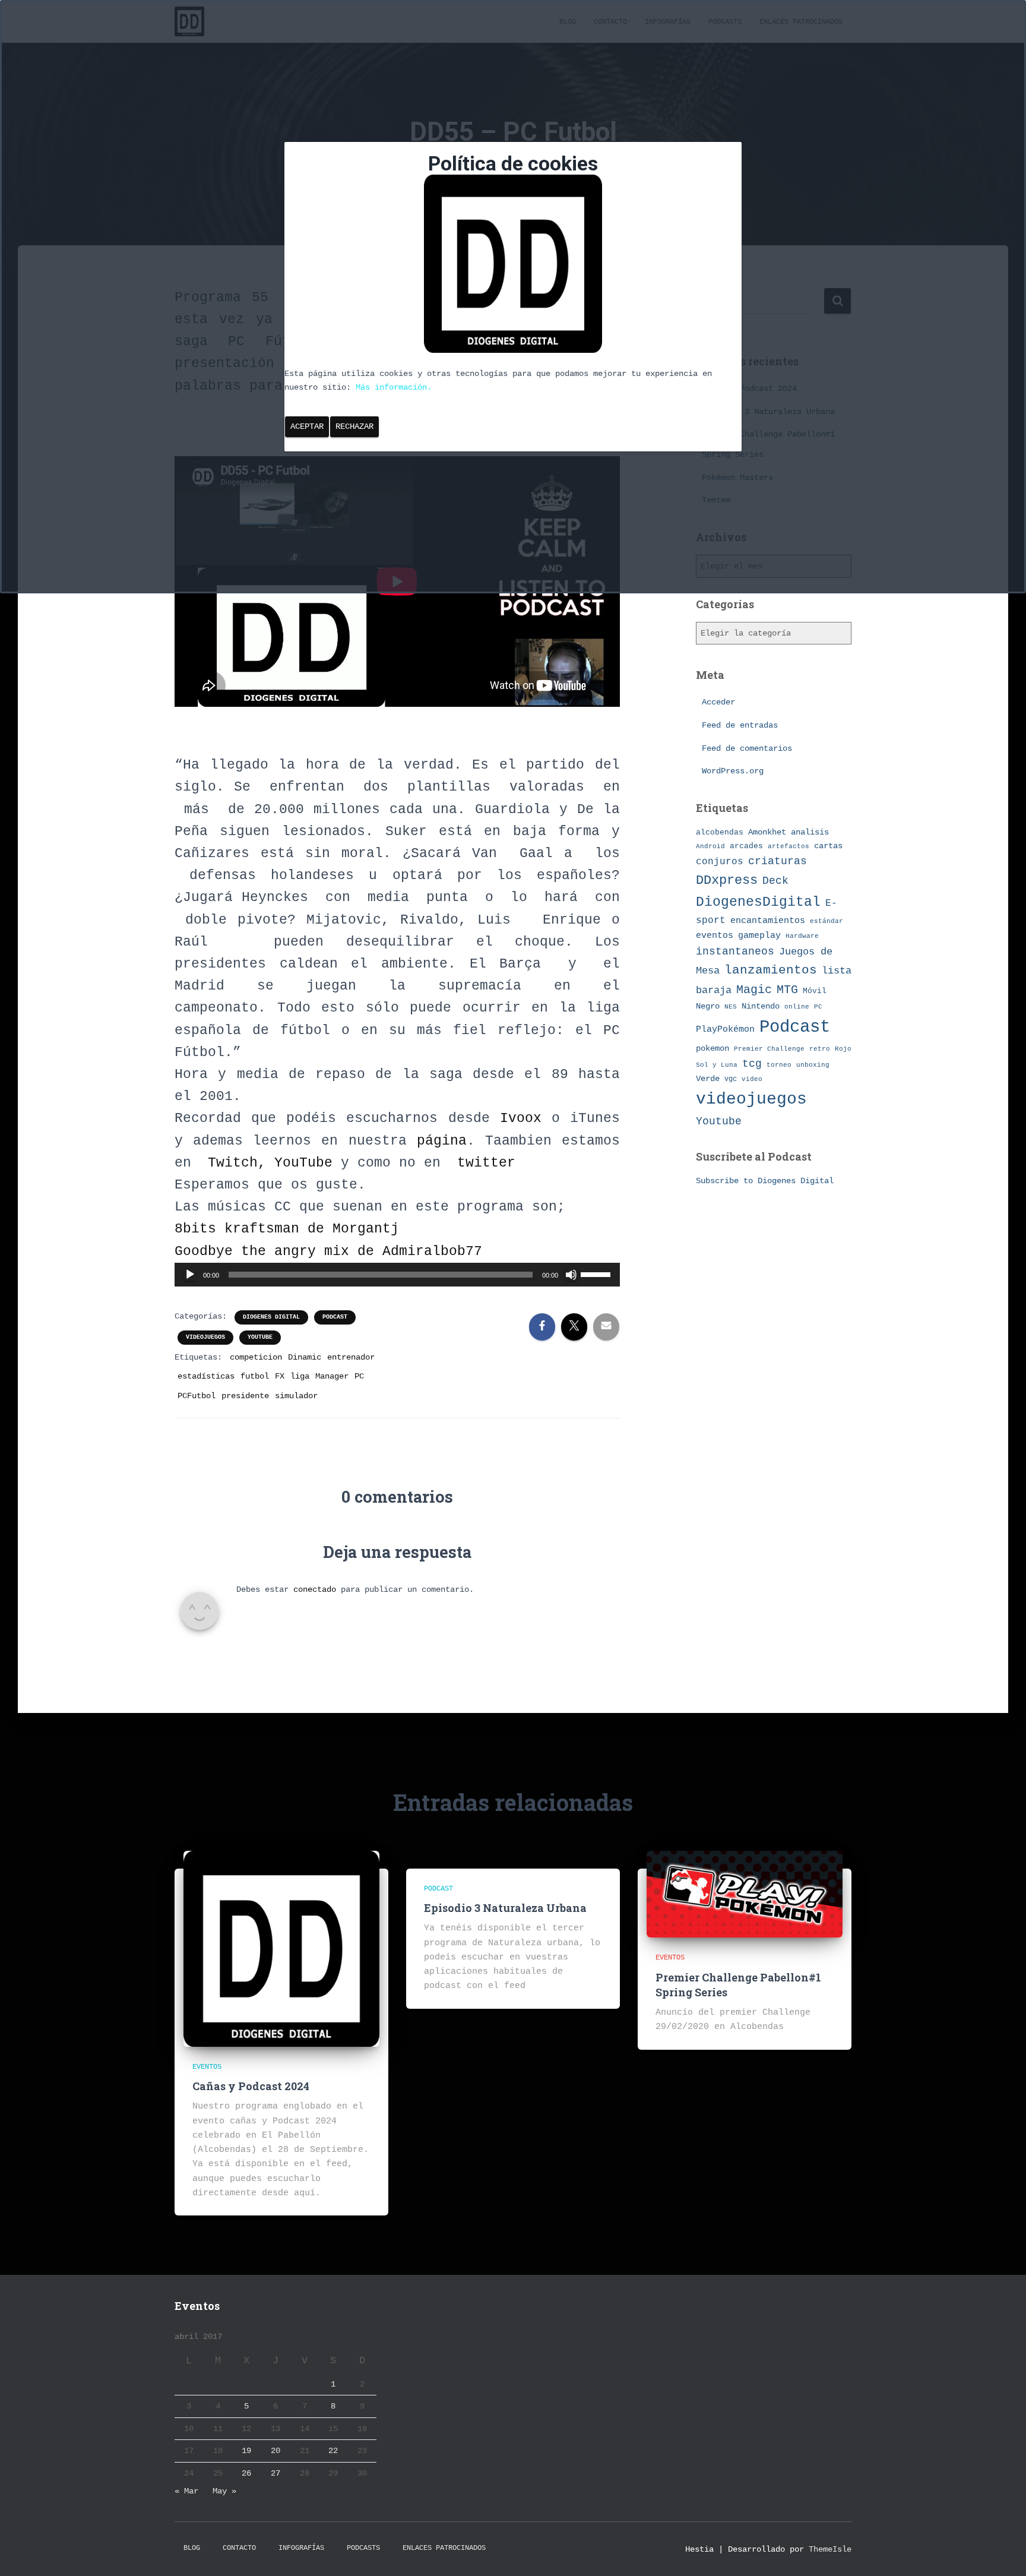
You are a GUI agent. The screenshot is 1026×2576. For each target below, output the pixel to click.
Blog (192, 2548)
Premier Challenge (769, 1049)
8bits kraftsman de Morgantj (287, 1229)
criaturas (778, 861)
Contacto (239, 2548)
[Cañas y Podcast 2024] (281, 1948)
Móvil (815, 991)
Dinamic (305, 1357)
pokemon (712, 1048)
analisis (810, 832)
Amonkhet (767, 832)
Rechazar (354, 426)
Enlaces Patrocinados (444, 2548)
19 (246, 2451)
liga (300, 1376)
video (752, 1079)
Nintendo (761, 1006)
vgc (731, 1079)
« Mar (186, 2491)
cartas (828, 846)
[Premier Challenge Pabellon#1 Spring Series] (745, 1894)
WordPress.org (733, 771)
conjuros (720, 862)
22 (333, 2451)
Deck (775, 881)
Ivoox (526, 1118)
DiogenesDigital (758, 902)
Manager (332, 1376)
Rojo (843, 1049)
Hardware (802, 936)
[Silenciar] (571, 1275)
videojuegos (205, 1337)
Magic (754, 990)
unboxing (813, 1065)
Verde (708, 1079)
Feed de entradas (740, 725)
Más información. (394, 387)
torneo (779, 1065)
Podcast (335, 1317)
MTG (787, 990)
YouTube (303, 1163)
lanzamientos (771, 970)
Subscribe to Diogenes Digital (765, 1181)
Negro (708, 1006)
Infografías (301, 2548)
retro (820, 1049)
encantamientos (768, 921)
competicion (256, 1357)
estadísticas (206, 1376)
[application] (397, 1275)
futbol (255, 1376)
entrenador (351, 1357)
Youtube (260, 1337)
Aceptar (307, 426)
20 (275, 2451)
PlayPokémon (725, 1029)
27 (275, 2473)
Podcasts (363, 2548)
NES (731, 1006)
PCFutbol (197, 1396)
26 (246, 2473)
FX (280, 1376)
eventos (715, 935)
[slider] (597, 1273)
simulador (296, 1396)
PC (359, 1376)
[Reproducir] (190, 1275)
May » (224, 2491)
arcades (746, 846)
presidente (245, 1396)
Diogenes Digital (271, 1317)
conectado (315, 1589)
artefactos (788, 846)
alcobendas (720, 832)
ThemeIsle (830, 2549)
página (442, 1141)
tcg (752, 1064)
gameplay (759, 935)
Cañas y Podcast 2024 (251, 2086)
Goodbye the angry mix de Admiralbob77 (328, 1251)
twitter (486, 1163)
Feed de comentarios (747, 748)
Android (710, 846)
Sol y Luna (717, 1065)
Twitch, (241, 1163)
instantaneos (735, 952)
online (797, 1007)
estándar (826, 921)
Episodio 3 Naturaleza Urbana (505, 1908)
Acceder (718, 702)
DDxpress (727, 880)
